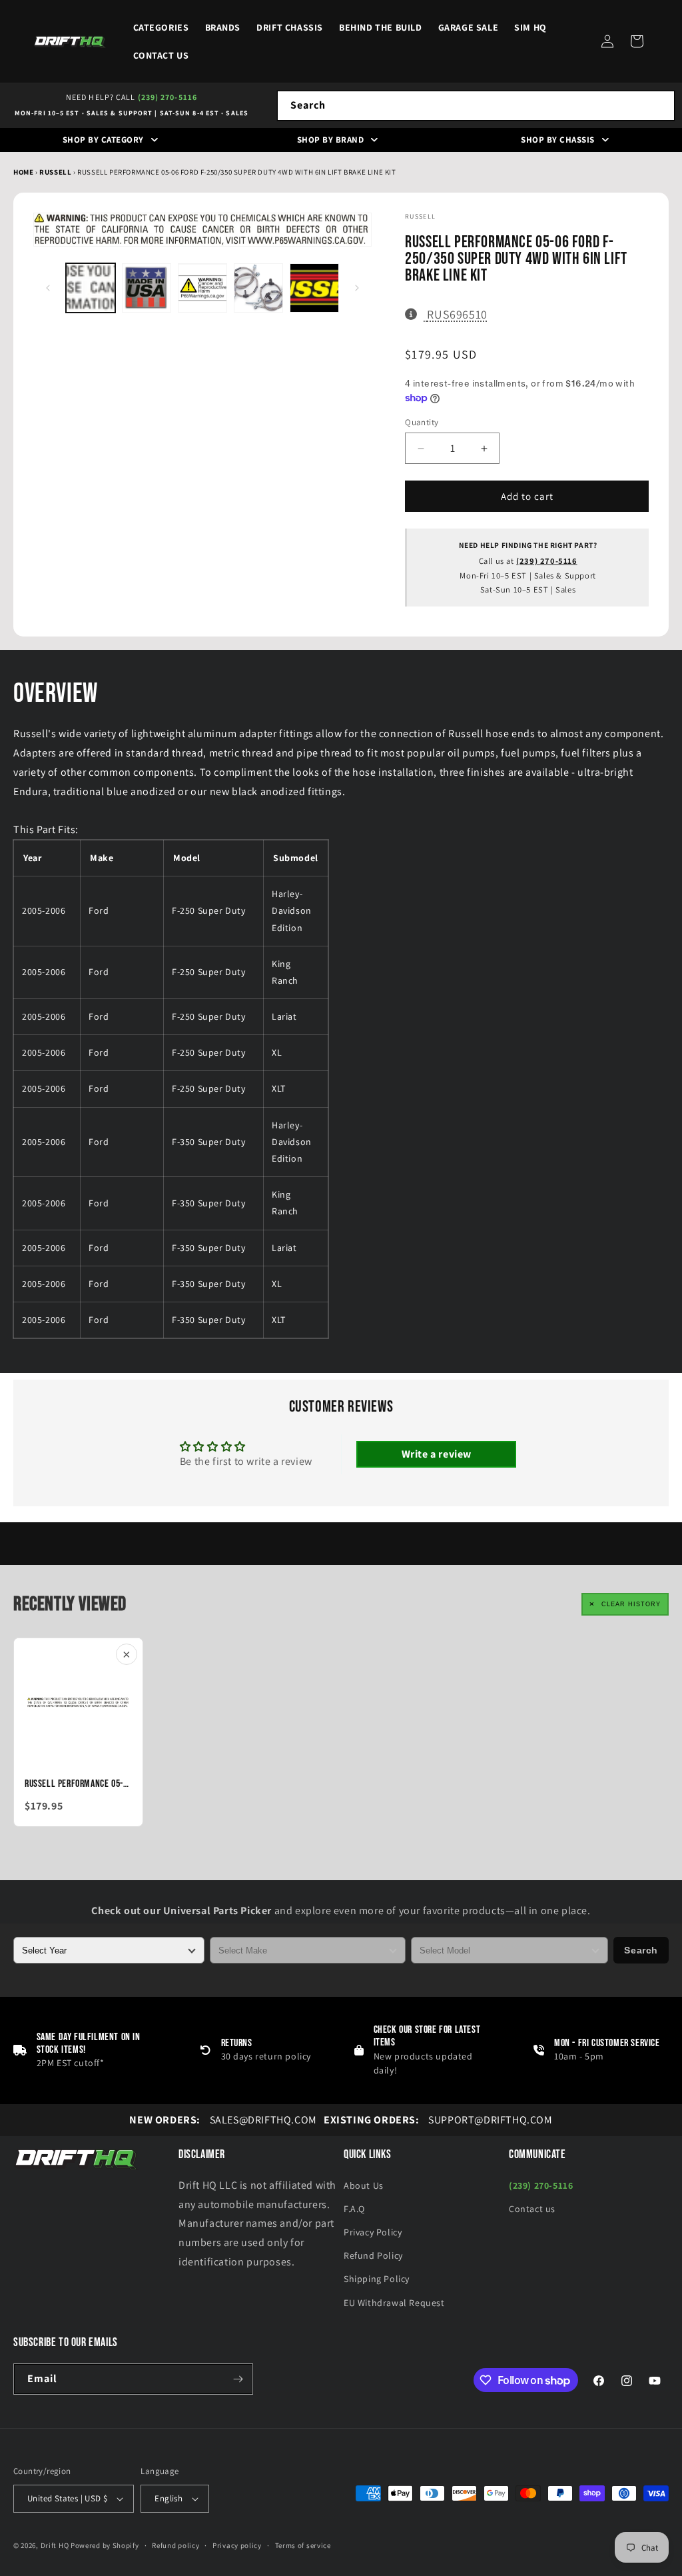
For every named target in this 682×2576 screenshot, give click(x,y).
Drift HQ (55, 2545)
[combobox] (476, 106)
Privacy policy (237, 2545)
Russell (56, 172)
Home (23, 172)
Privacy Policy (373, 2232)
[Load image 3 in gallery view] (202, 288)
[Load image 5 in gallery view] (314, 288)
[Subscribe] (238, 2379)
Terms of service (303, 2545)
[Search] (660, 105)
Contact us (532, 2209)
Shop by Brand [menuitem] (331, 140)
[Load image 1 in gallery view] (91, 288)
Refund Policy (373, 2255)
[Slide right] (357, 288)
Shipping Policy (377, 2279)
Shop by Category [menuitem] (103, 140)
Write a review (437, 1454)
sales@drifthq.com (223, 2120)
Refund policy (175, 2545)
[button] (637, 41)
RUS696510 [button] (457, 314)
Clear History (631, 1604)
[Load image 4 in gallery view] (258, 288)
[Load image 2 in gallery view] (147, 288)
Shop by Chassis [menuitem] (558, 140)
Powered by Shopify (105, 2545)
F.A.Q (354, 2209)
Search (641, 1950)
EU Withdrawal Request (394, 2303)
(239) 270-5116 (168, 97)
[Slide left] (48, 288)
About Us (364, 2185)
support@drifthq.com (438, 2120)
